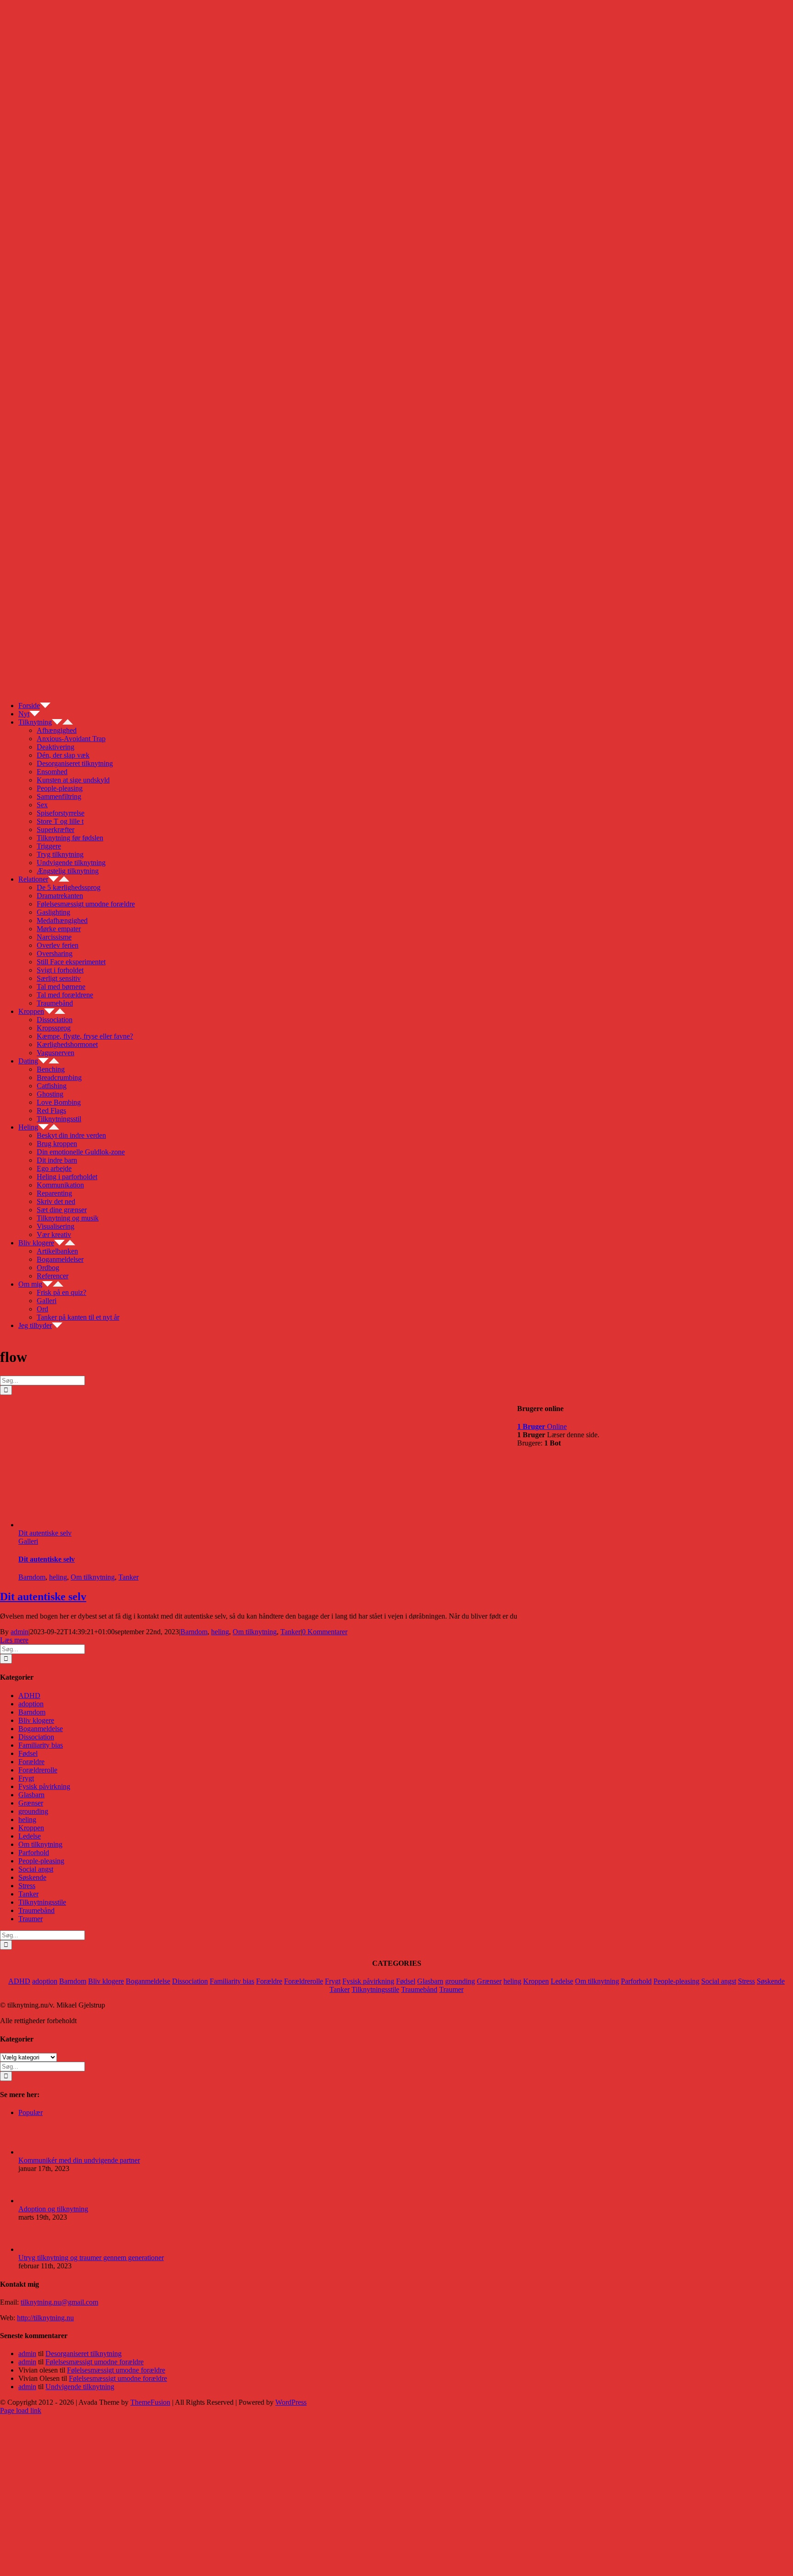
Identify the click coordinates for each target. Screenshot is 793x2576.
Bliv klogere (36, 1720)
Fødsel (28, 1753)
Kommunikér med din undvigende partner (79, 2160)
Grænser (31, 1803)
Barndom (32, 1577)
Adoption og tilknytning (53, 2209)
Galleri (28, 1541)
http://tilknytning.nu (45, 2318)
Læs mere (14, 1640)
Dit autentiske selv (45, 1533)
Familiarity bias (41, 1745)
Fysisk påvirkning (44, 1786)
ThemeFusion (150, 2402)
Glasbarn (31, 1795)
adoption (31, 1704)
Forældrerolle (38, 1770)
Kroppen (31, 1828)
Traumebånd (36, 1910)
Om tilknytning (93, 1577)
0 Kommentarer (325, 1632)
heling (58, 1577)
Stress (27, 1886)
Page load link (21, 2410)
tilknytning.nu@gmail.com (59, 2302)
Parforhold (34, 1853)
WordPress (291, 2402)
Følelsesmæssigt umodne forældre (95, 2362)
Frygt (26, 1778)
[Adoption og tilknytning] (34, 2201)
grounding (33, 1811)
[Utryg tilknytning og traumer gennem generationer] (34, 2249)
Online (542, 1426)
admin (20, 1632)
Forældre (31, 1762)
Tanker (128, 1577)
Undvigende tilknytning (80, 2387)
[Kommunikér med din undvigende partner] (34, 2152)
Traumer (31, 1919)
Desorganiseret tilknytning (84, 2354)
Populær (31, 2112)
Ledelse (30, 1836)
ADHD (29, 1696)
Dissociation (36, 1737)
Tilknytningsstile (42, 1902)
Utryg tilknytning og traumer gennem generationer (91, 2258)
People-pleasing (41, 1861)
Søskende (32, 1877)
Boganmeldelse (41, 1729)
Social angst (36, 1869)
